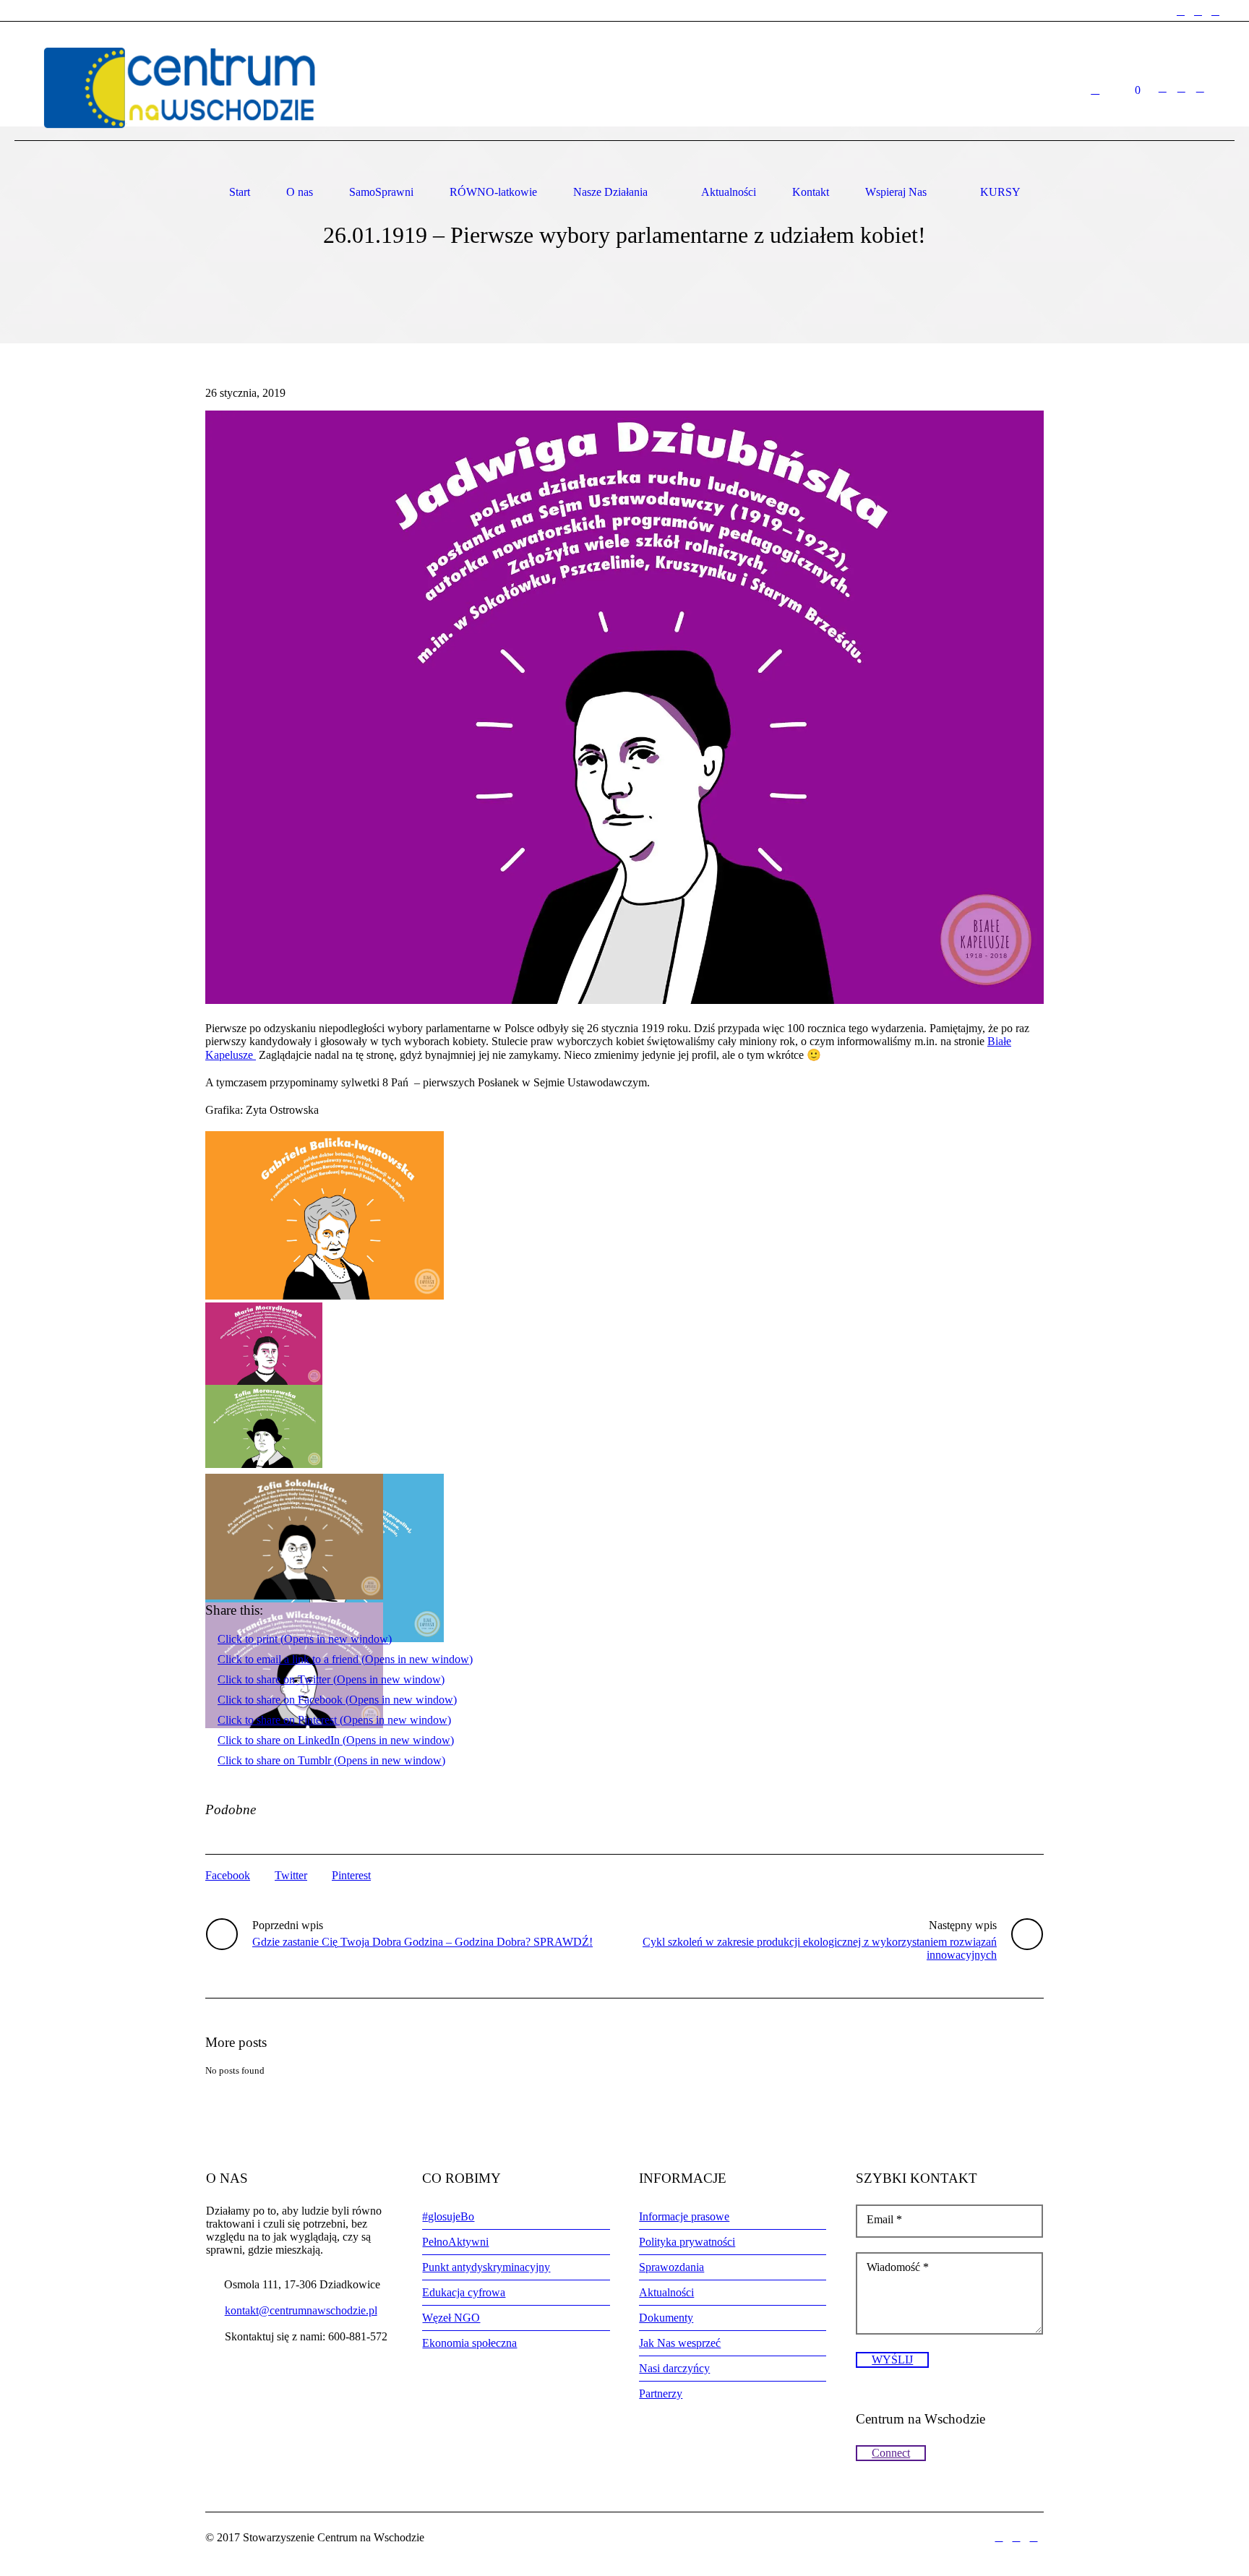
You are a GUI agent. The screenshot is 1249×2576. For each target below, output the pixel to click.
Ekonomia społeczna (469, 2343)
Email (884, 2219)
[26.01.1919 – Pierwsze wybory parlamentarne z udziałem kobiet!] (624, 706)
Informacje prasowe (684, 2216)
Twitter (291, 1875)
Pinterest (351, 1875)
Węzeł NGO (451, 2318)
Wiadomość (898, 2267)
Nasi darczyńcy (674, 2368)
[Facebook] (1180, 12)
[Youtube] (1215, 12)
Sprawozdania (671, 2267)
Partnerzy (661, 2393)
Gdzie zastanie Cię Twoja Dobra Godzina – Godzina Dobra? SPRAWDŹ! (422, 1942)
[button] (624, 707)
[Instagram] (1198, 12)
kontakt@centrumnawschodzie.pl (301, 2310)
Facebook (228, 1875)
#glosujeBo (448, 2216)
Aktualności (666, 2292)
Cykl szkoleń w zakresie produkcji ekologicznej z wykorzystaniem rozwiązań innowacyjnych (820, 1948)
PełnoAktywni (455, 2242)
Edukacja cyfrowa (464, 2292)
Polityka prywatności (687, 2242)
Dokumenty (666, 2318)
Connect (891, 2453)
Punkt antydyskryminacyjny (486, 2267)
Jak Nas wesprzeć (680, 2343)
